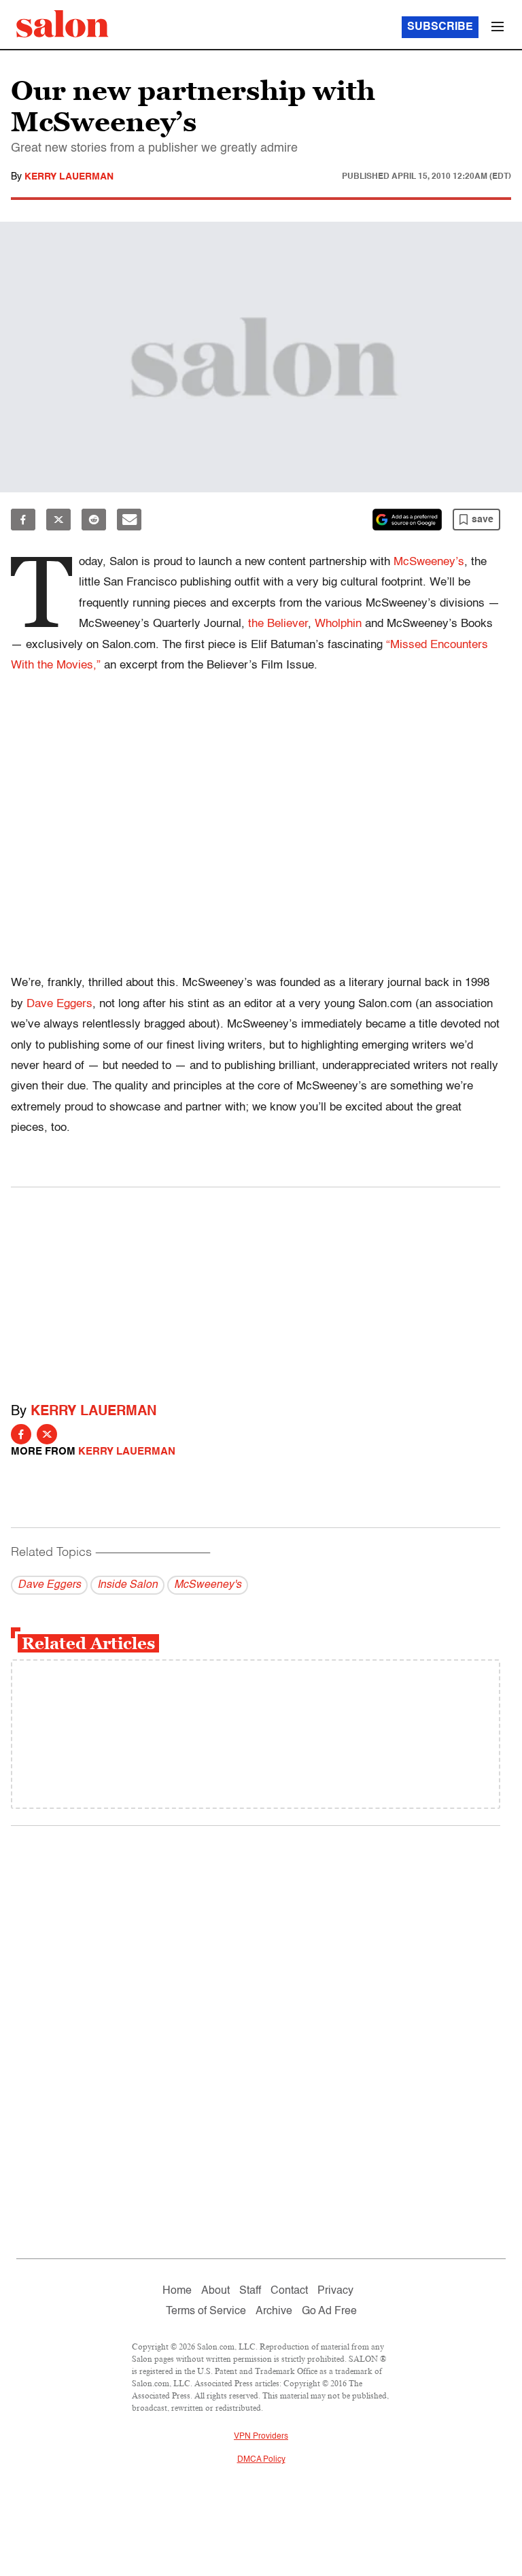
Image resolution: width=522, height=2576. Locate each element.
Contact (289, 2291)
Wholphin (338, 624)
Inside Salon (127, 1585)
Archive (274, 2311)
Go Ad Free (329, 2311)
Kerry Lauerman (69, 177)
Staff (250, 2291)
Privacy (335, 2291)
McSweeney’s (429, 562)
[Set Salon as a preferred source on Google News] (407, 520)
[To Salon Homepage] (63, 24)
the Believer (278, 624)
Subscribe (440, 27)
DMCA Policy (261, 2460)
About (215, 2291)
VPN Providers (261, 2437)
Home (177, 2291)
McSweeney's (208, 1585)
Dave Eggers (59, 1004)
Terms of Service (206, 2311)
